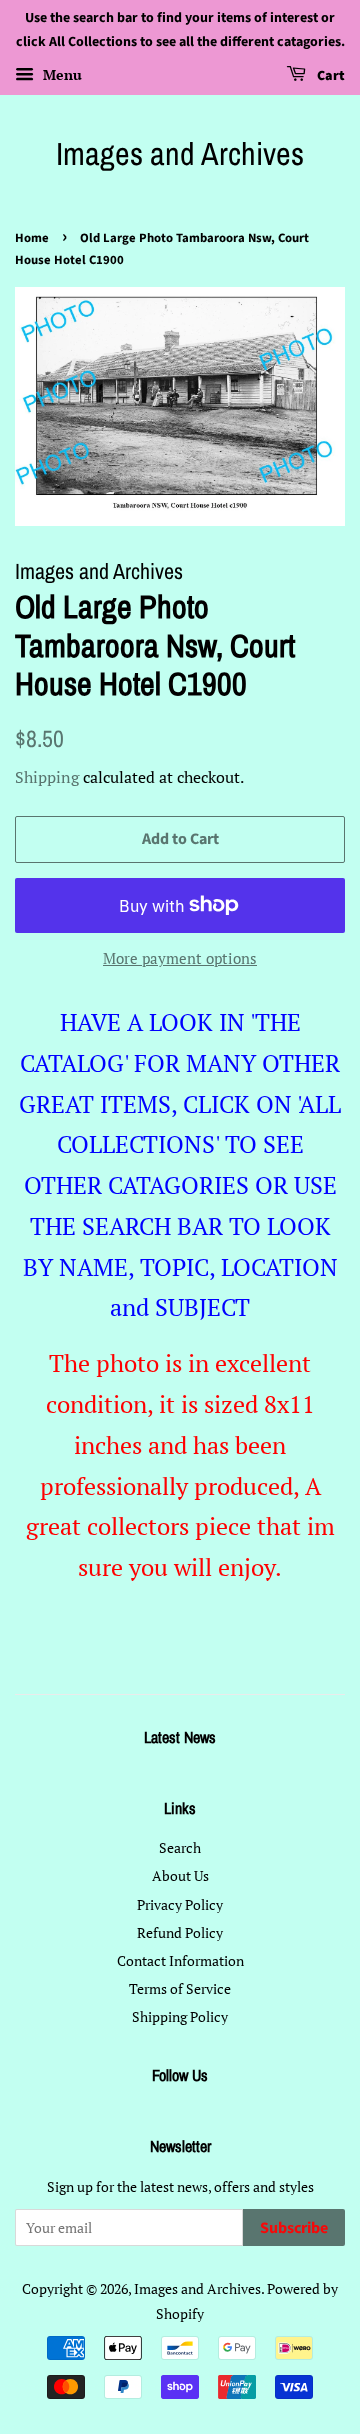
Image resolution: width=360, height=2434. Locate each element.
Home (32, 238)
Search (180, 1847)
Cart (329, 76)
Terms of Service (180, 1988)
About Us (180, 1875)
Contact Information (180, 1960)
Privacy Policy (180, 1904)
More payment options (180, 958)
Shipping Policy (180, 2016)
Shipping (47, 777)
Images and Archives (180, 154)
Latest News (180, 1737)
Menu (60, 74)
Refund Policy (180, 1932)
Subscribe (294, 2228)
